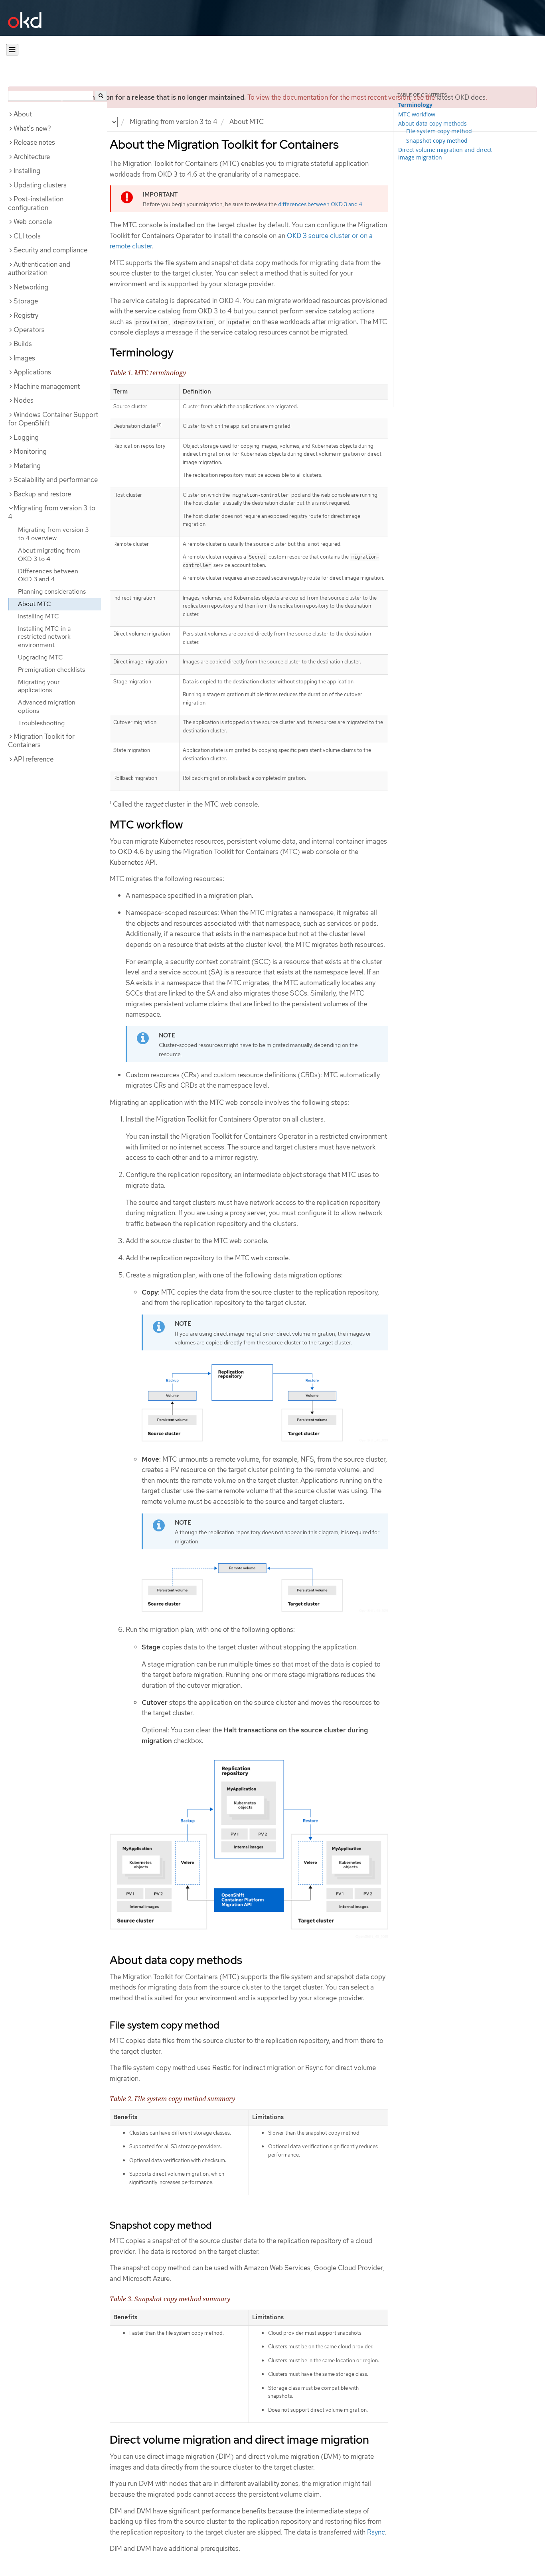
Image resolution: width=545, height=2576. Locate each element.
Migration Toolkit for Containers (41, 741)
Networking (31, 287)
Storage (26, 301)
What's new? (32, 128)
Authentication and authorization (39, 269)
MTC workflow (417, 114)
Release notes (34, 142)
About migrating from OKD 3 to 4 (49, 555)
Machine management (47, 386)
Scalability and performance (56, 480)
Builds (23, 344)
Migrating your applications (39, 686)
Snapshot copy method (437, 141)
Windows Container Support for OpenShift (53, 419)
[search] (101, 96)
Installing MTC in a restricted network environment (44, 637)
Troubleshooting (41, 723)
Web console (33, 222)
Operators (29, 330)
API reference (34, 759)
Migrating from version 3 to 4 (174, 122)
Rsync (376, 2532)
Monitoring (30, 451)
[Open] (12, 50)
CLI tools (27, 236)
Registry (26, 315)
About (23, 114)
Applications (32, 372)
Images (24, 358)
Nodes (24, 400)
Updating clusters (40, 185)
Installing (27, 171)
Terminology (415, 105)
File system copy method (439, 131)
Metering (27, 466)
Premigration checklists (51, 670)
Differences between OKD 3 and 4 (48, 575)
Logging (26, 437)
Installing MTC (39, 616)
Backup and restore (42, 494)
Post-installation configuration (36, 203)
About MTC (35, 604)
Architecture (32, 157)
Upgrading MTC (40, 657)
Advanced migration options (47, 706)
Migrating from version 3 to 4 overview (53, 534)
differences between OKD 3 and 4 (320, 204)
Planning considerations (52, 591)
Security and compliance (50, 250)
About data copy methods (432, 123)
